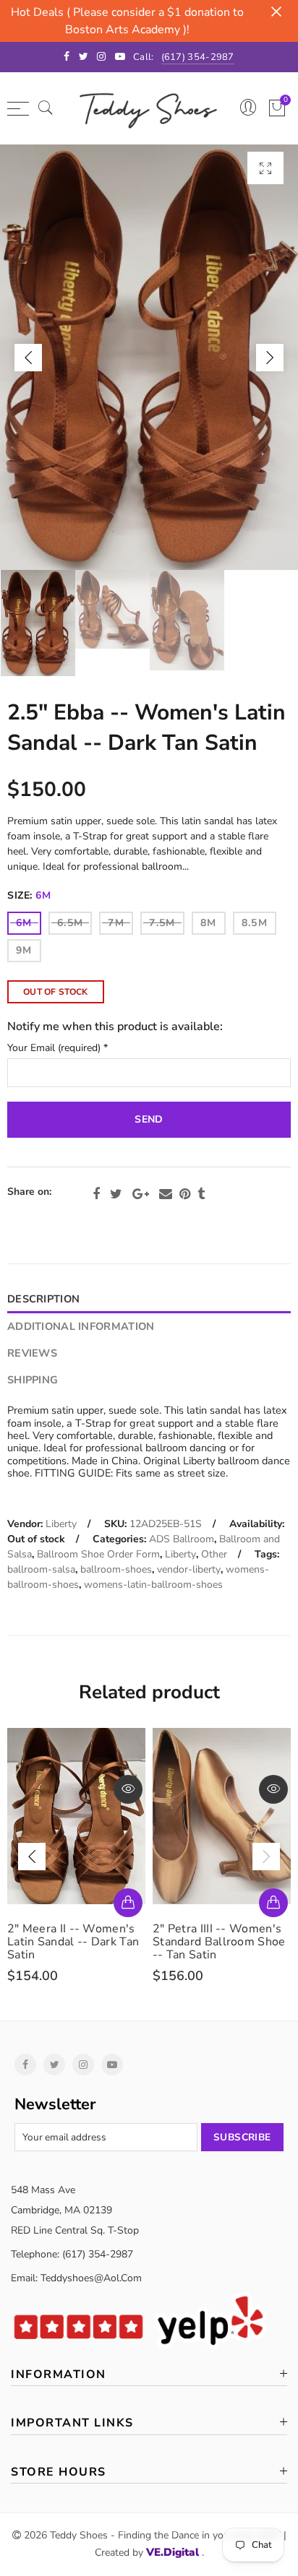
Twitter (116, 1194)
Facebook (96, 1194)
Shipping (33, 1380)
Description (43, 1299)
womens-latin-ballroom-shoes (153, 1585)
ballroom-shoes (116, 1569)
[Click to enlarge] (265, 168)
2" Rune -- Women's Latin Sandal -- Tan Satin (220, 1935)
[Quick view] (128, 1789)
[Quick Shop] (128, 1903)
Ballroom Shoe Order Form (98, 1554)
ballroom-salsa (41, 1569)
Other (214, 1554)
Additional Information (81, 1326)
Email (166, 1194)
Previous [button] (28, 358)
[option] (149, 357)
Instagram (83, 2065)
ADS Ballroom (182, 1539)
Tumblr (201, 1194)
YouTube (112, 2065)
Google (141, 1194)
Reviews (32, 1353)
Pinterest (185, 1194)
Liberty (61, 1524)
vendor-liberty (189, 1569)
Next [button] (270, 358)
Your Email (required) (58, 1049)
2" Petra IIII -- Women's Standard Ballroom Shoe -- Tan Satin (74, 1942)
